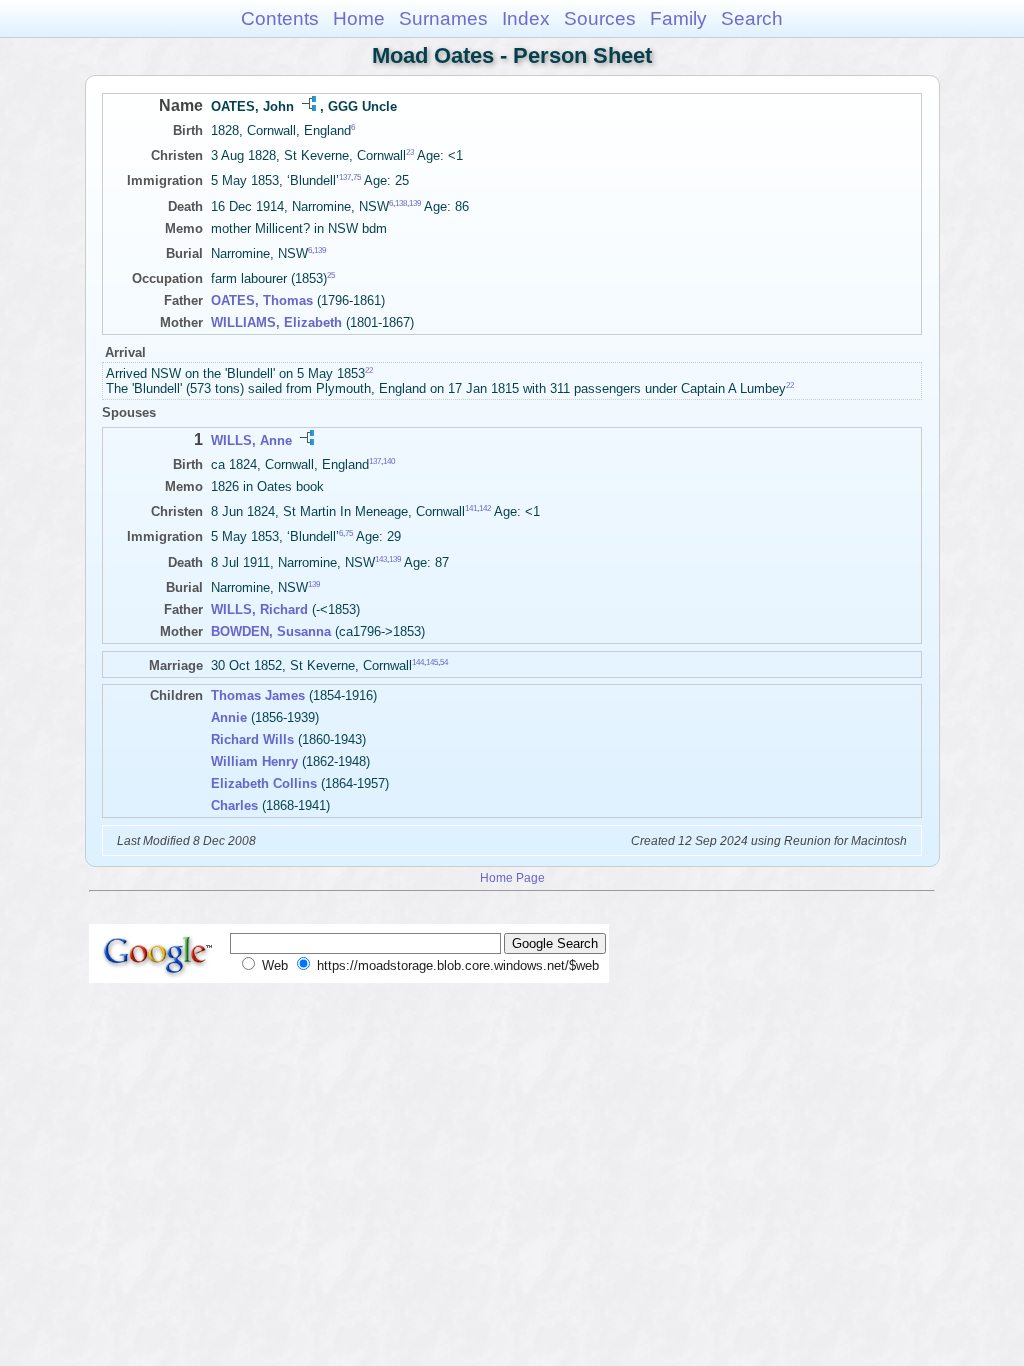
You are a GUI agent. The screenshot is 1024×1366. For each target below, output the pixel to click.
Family (678, 18)
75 (357, 177)
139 (415, 202)
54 (444, 662)
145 (432, 662)
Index (526, 18)
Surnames (443, 18)
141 (471, 508)
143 (381, 558)
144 (418, 662)
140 (389, 461)
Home (359, 18)
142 (485, 508)
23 (410, 152)
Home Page (512, 877)
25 (331, 275)
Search (752, 18)
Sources (600, 18)
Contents (280, 18)
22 (369, 370)
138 (401, 202)
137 (345, 177)
